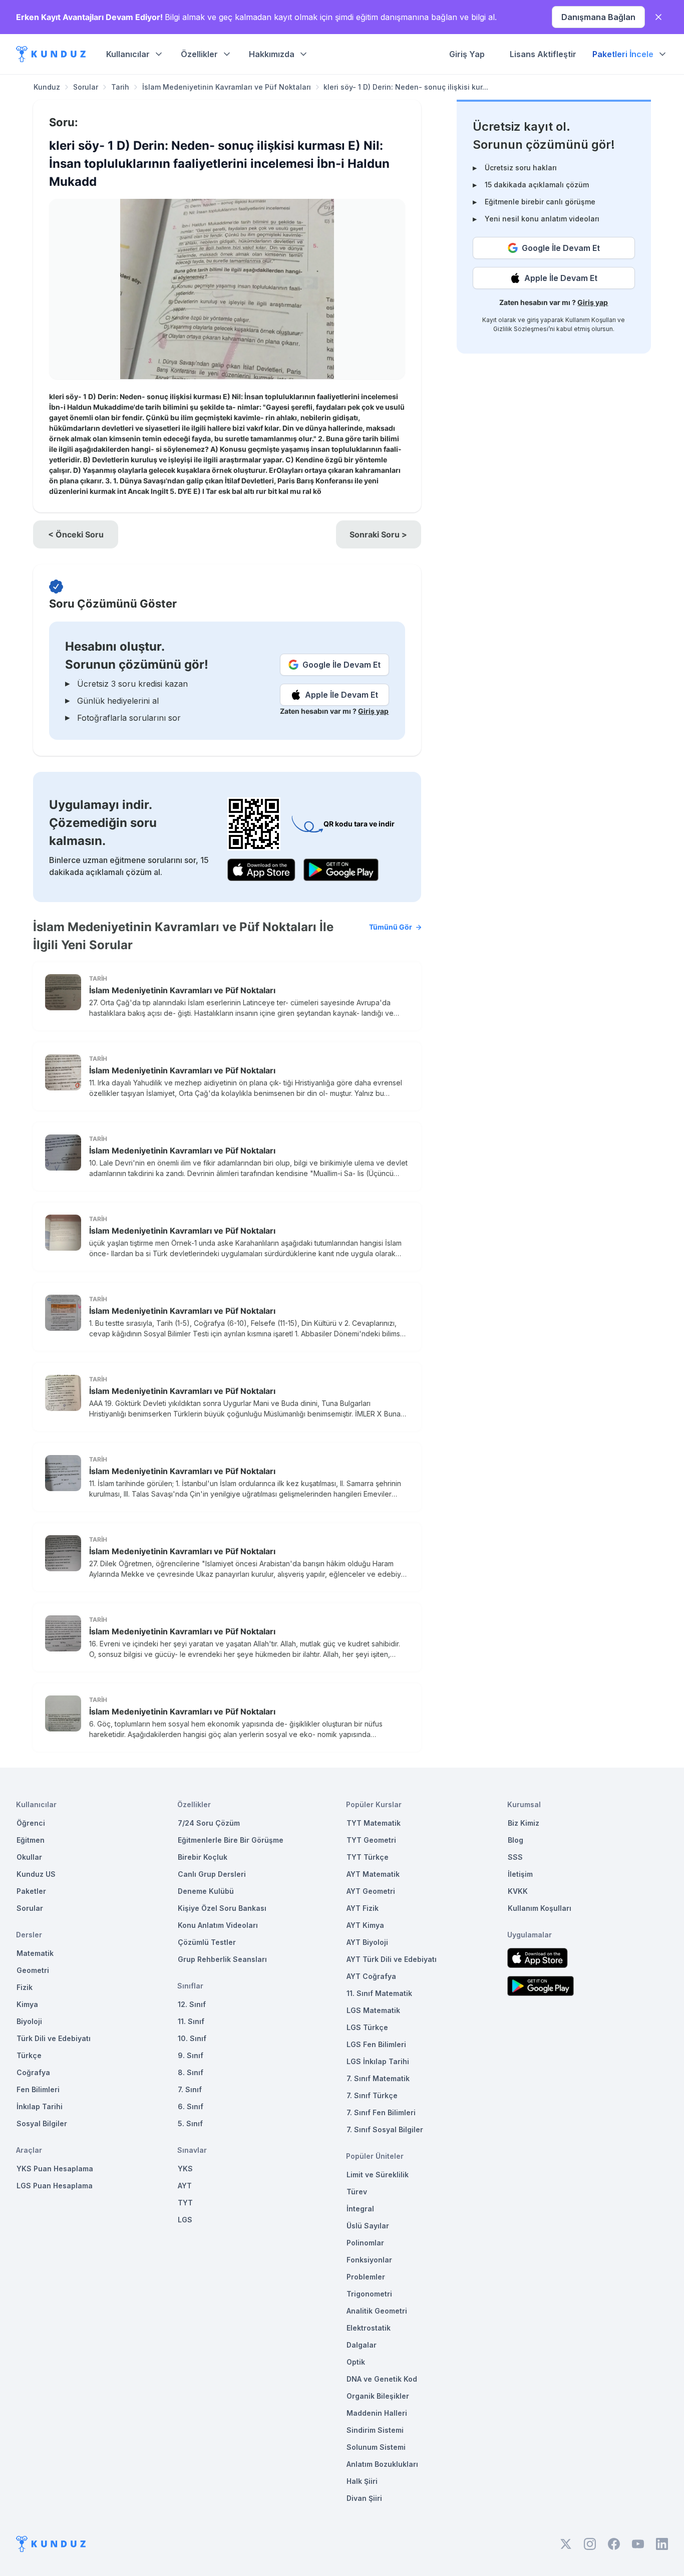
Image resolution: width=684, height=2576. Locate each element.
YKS (185, 2169)
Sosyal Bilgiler (42, 2123)
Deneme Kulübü (206, 1891)
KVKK (518, 1891)
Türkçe (29, 2055)
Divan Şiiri (364, 2498)
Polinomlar (365, 2243)
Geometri (33, 1970)
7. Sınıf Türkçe (372, 2095)
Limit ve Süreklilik (378, 2175)
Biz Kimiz (524, 1823)
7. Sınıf (190, 2089)
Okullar (29, 1857)
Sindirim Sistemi (375, 2430)
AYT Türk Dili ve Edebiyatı (392, 1959)
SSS (515, 1857)
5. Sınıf (190, 2123)
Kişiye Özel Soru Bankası (222, 1908)
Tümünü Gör (391, 927)
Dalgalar (362, 2345)
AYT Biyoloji (367, 1942)
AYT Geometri (371, 1891)
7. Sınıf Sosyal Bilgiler (385, 2129)
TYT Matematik (374, 1823)
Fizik (25, 1987)
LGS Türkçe (367, 2027)
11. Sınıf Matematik (379, 1993)
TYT (185, 2203)
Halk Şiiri (362, 2481)
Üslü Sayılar (368, 2226)
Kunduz (47, 87)
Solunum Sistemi (376, 2447)
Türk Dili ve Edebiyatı (54, 2038)
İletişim (520, 1874)
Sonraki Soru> (378, 534)
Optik (356, 2362)
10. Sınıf (192, 2038)
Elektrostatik (369, 2328)
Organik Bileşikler (378, 2396)
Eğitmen (31, 1840)
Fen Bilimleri (38, 2089)
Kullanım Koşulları (591, 320)
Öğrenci (31, 1823)
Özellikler (199, 54)
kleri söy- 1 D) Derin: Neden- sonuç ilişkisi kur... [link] (406, 87)
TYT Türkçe (368, 1857)
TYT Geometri (371, 1840)
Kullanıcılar (128, 54)
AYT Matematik (373, 1874)
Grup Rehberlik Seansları (222, 1959)
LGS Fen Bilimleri (376, 2044)
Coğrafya (33, 2072)
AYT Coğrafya (371, 1976)
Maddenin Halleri (377, 2413)
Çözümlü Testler (207, 1942)
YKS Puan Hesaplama (55, 2169)
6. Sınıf (191, 2106)
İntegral (360, 2209)
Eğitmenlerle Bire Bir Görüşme (231, 1840)
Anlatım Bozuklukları (382, 2464)
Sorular (86, 87)
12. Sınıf (192, 2004)
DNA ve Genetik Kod (382, 2379)
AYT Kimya (365, 1925)
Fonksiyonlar (369, 2260)
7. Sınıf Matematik (378, 2078)
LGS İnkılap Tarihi (378, 2061)
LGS (185, 2220)
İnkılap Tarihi (40, 2106)
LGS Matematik (373, 2010)
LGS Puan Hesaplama (55, 2186)
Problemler (366, 2277)
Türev (357, 2192)
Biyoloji (29, 2021)
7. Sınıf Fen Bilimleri (381, 2112)
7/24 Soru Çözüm (209, 1823)
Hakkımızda (272, 54)
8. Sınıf (191, 2072)
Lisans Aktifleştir (543, 54)
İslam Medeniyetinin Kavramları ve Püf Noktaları (227, 87)
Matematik (35, 1953)
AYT (185, 2186)
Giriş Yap (467, 54)
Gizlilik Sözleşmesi (521, 329)
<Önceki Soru (76, 534)
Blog (516, 1840)
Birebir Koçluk (203, 1857)
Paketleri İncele (623, 54)
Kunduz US (36, 1874)
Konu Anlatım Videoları (218, 1925)
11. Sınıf (191, 2021)
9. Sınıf (191, 2055)
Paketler (31, 1891)
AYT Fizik (363, 1908)
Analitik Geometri (377, 2311)
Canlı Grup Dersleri (212, 1874)
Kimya (27, 2004)
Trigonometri (369, 2294)
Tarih (120, 87)
